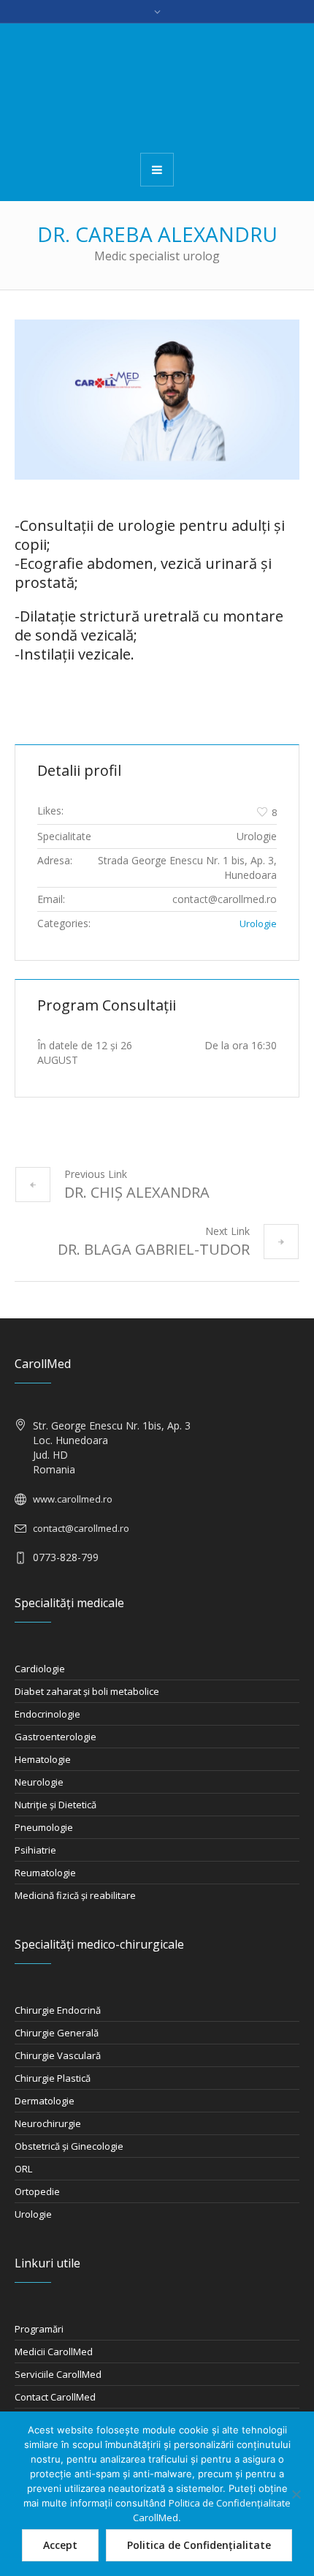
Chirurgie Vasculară (58, 2055)
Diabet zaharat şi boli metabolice (87, 1691)
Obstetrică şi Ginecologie (69, 2146)
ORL (23, 2169)
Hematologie (43, 1759)
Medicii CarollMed (54, 2352)
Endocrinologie (47, 1714)
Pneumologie (44, 1827)
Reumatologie (45, 1873)
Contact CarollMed (55, 2397)
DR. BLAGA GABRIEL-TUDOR (154, 1249)
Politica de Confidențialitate (199, 2545)
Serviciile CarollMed (58, 2374)
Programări (39, 2329)
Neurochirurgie (48, 2123)
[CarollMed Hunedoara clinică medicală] (157, 87)
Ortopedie (37, 2191)
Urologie (258, 923)
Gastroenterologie (55, 1737)
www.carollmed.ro (73, 1499)
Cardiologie (40, 1669)
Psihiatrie (35, 1850)
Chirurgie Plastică (53, 2078)
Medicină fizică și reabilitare (75, 1895)
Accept (60, 2545)
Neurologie (39, 1782)
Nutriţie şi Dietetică (55, 1805)
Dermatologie (45, 2101)
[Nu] (296, 2494)
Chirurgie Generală (57, 2033)
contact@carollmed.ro (81, 1528)
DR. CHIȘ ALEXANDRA (137, 1192)
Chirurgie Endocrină (58, 2010)
